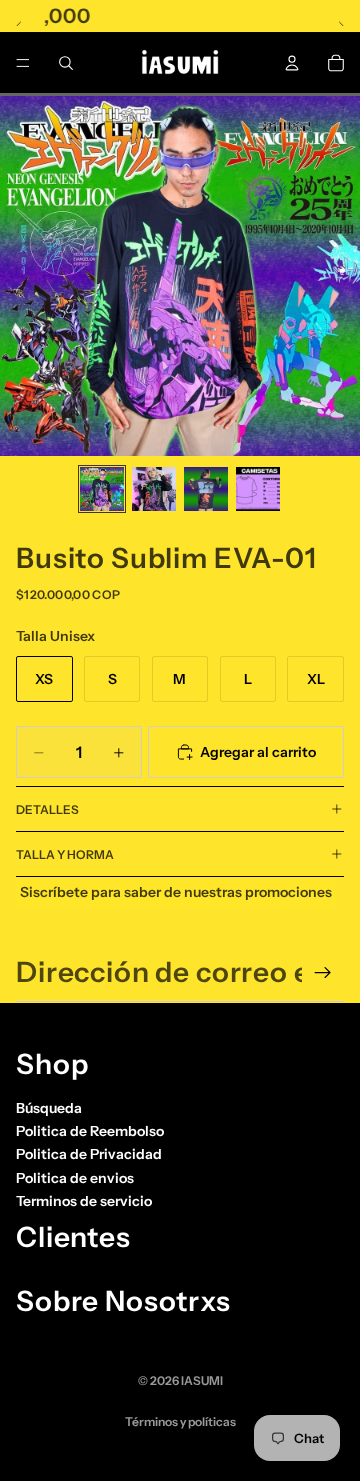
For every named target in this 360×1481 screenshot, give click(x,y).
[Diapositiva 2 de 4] (154, 489)
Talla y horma (65, 854)
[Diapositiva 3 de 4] (206, 489)
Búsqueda (49, 1108)
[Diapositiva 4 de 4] (258, 489)
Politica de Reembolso (90, 1131)
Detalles (47, 809)
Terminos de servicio (84, 1201)
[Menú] (23, 63)
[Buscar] (66, 63)
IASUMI (202, 1380)
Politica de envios (75, 1178)
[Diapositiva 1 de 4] (102, 489)
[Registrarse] (323, 973)
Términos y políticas (180, 1421)
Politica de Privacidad (89, 1154)
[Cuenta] (292, 63)
